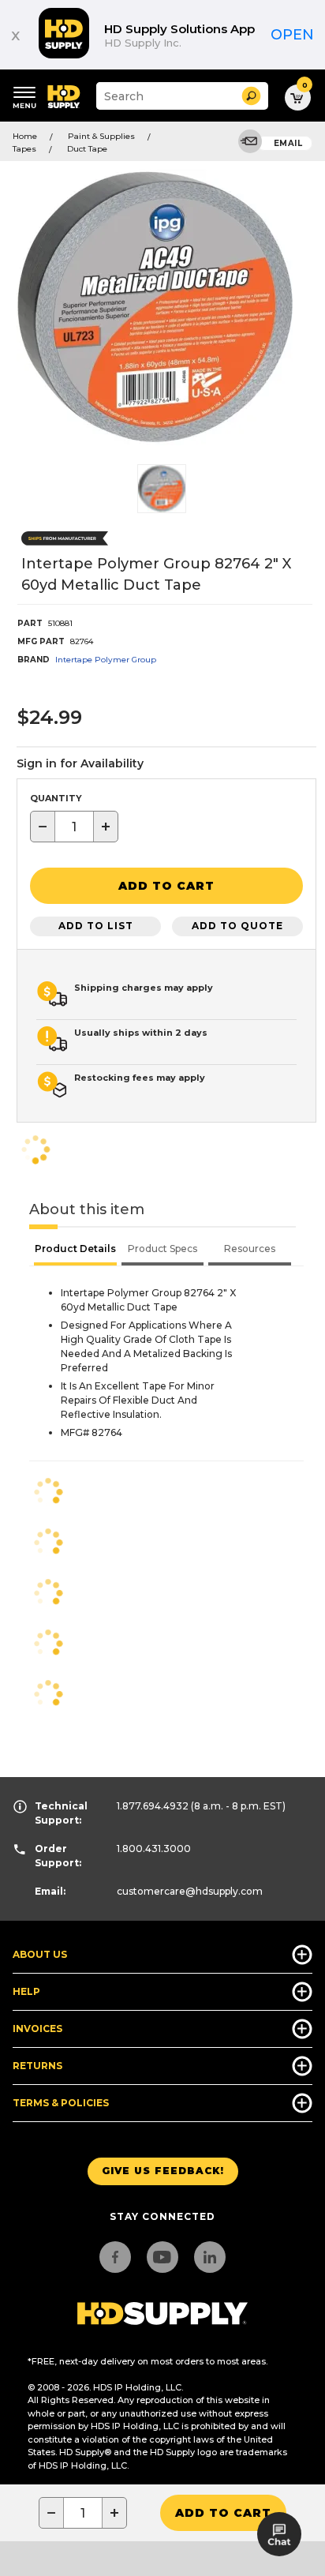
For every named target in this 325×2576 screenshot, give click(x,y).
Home (25, 136)
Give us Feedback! (163, 2171)
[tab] (75, 1251)
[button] (251, 96)
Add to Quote (237, 926)
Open (292, 35)
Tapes (24, 149)
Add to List (96, 926)
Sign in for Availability (80, 763)
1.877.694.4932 (153, 1806)
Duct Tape (87, 149)
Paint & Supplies (101, 136)
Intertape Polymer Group (106, 660)
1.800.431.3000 (154, 1849)
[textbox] (74, 827)
